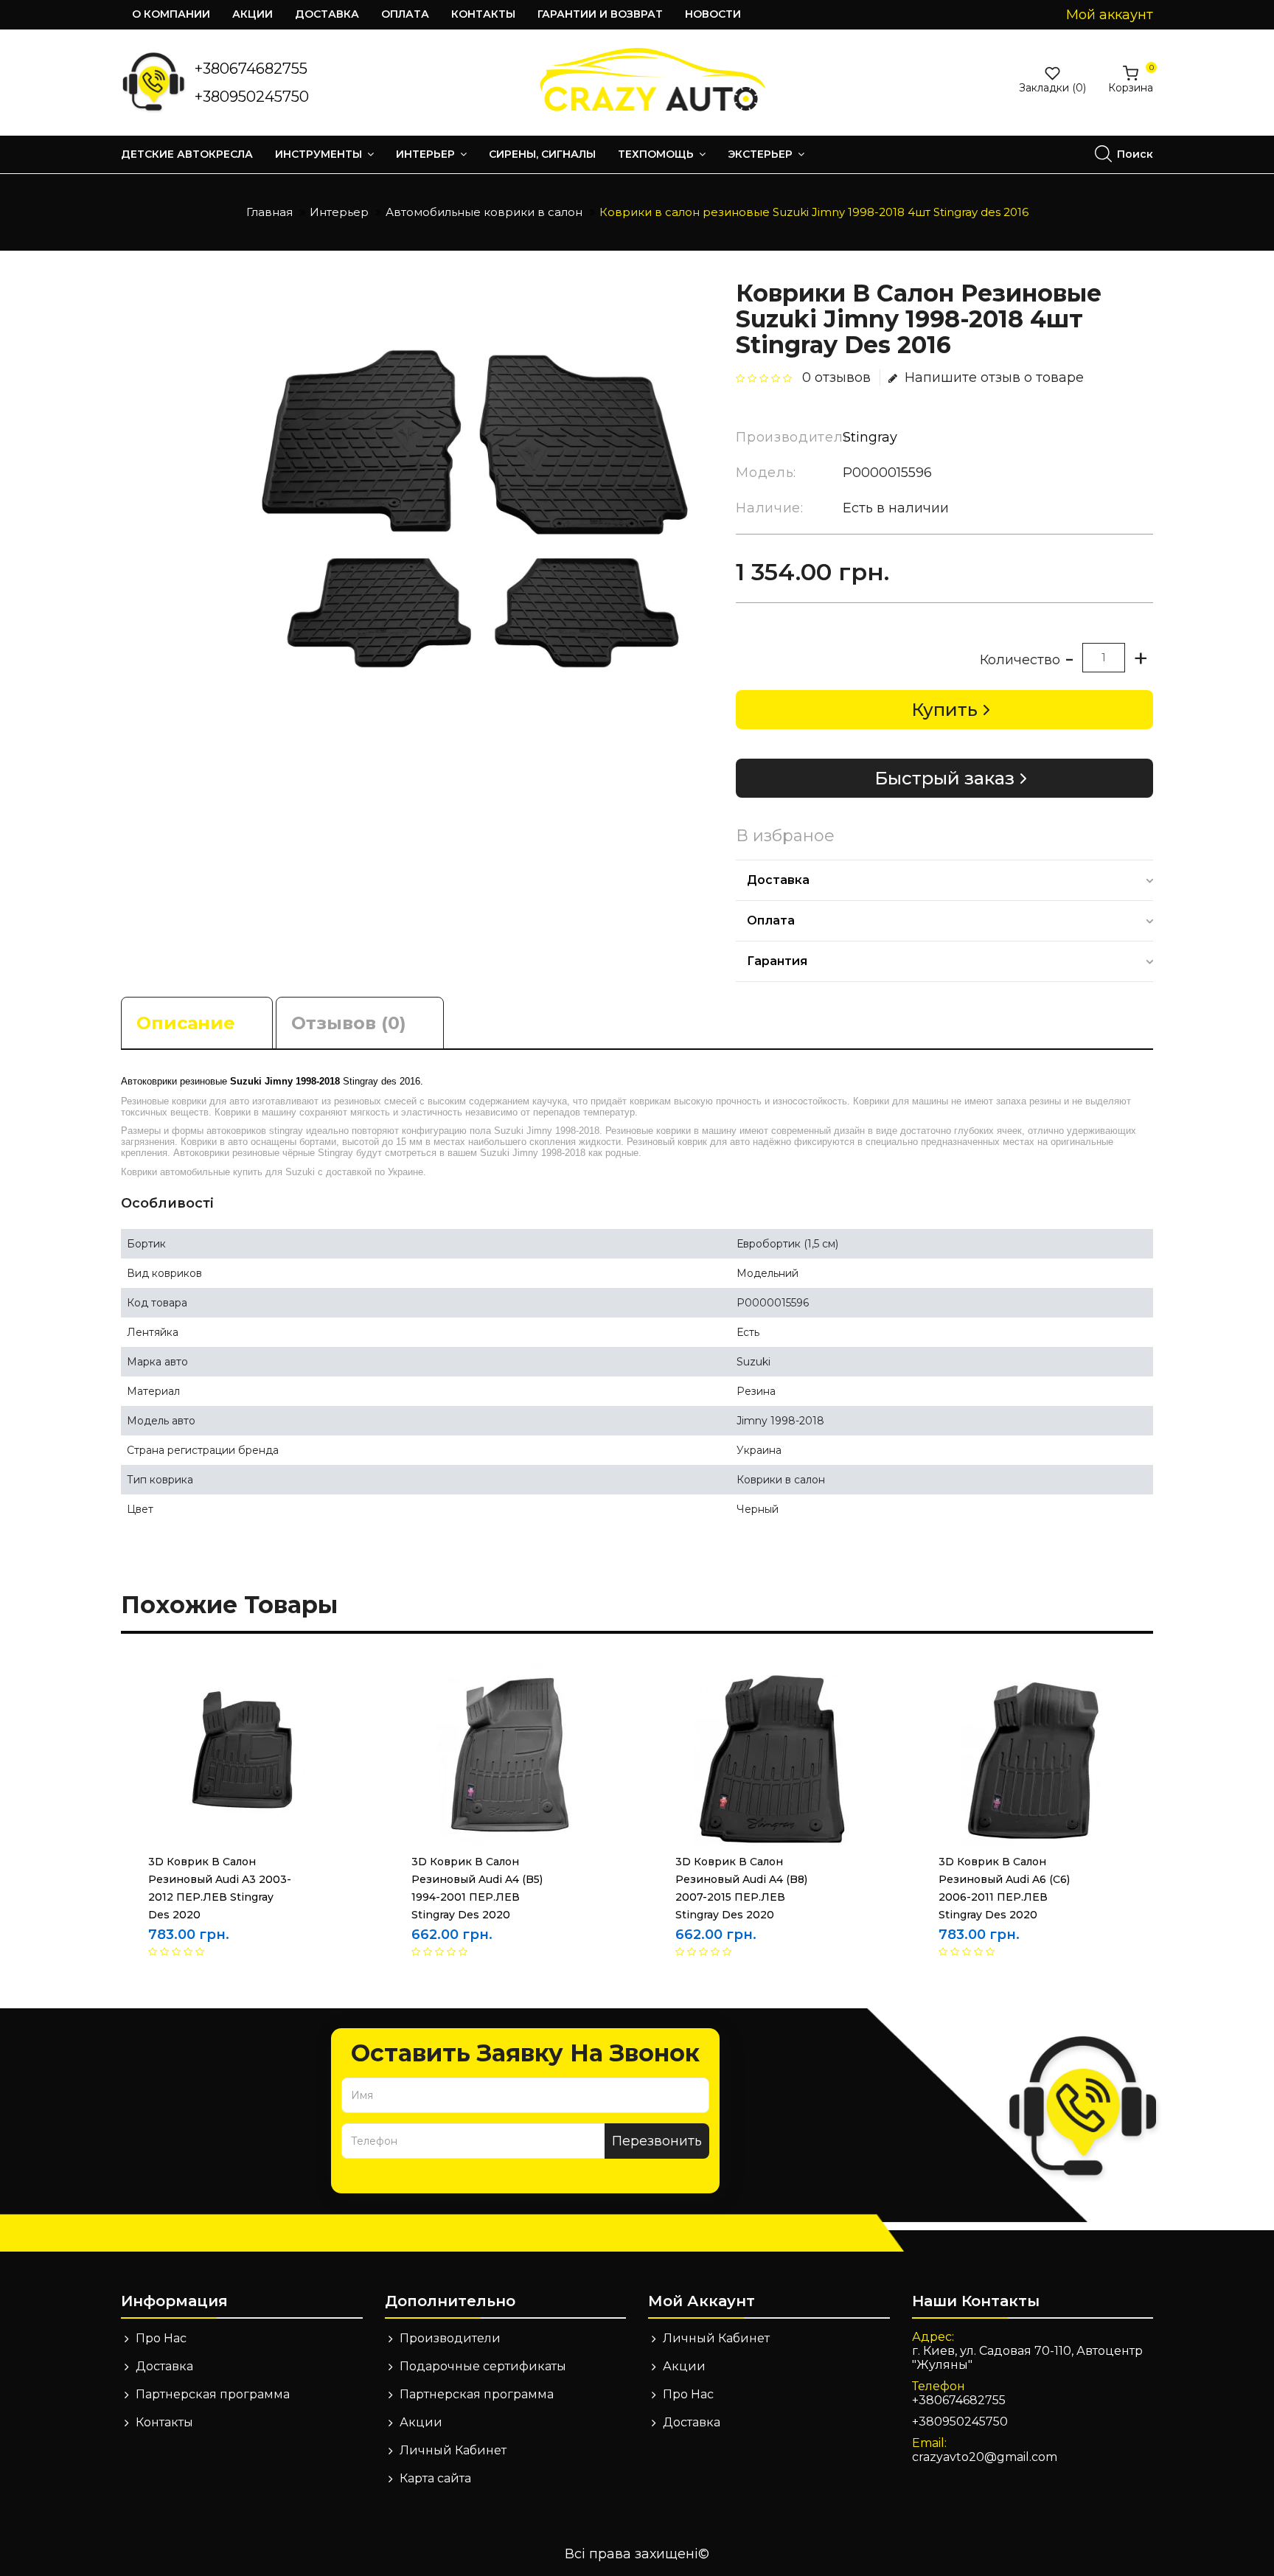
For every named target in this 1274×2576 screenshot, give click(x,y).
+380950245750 (252, 97)
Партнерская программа (213, 2394)
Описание (186, 1023)
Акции (253, 14)
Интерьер (427, 154)
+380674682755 (251, 69)
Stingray (870, 437)
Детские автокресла (187, 154)
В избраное (785, 836)
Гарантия (777, 961)
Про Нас (161, 2338)
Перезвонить (657, 2141)
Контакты (483, 14)
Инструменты (320, 154)
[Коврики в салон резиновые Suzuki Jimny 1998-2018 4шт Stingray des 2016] (477, 517)
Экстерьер (762, 154)
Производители (450, 2338)
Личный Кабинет (453, 2450)
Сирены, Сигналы (542, 154)
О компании (171, 14)
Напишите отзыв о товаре (994, 377)
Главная (269, 212)
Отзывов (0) (349, 1023)
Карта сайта (435, 2478)
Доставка (327, 14)
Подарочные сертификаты (483, 2366)
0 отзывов (836, 377)
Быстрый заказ (944, 778)
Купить (944, 710)
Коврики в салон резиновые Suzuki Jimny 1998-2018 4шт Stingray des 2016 (814, 212)
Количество (1020, 660)
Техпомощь (657, 154)
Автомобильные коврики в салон (484, 212)
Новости (713, 14)
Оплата (405, 14)
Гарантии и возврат (600, 14)
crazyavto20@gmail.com (985, 2457)
